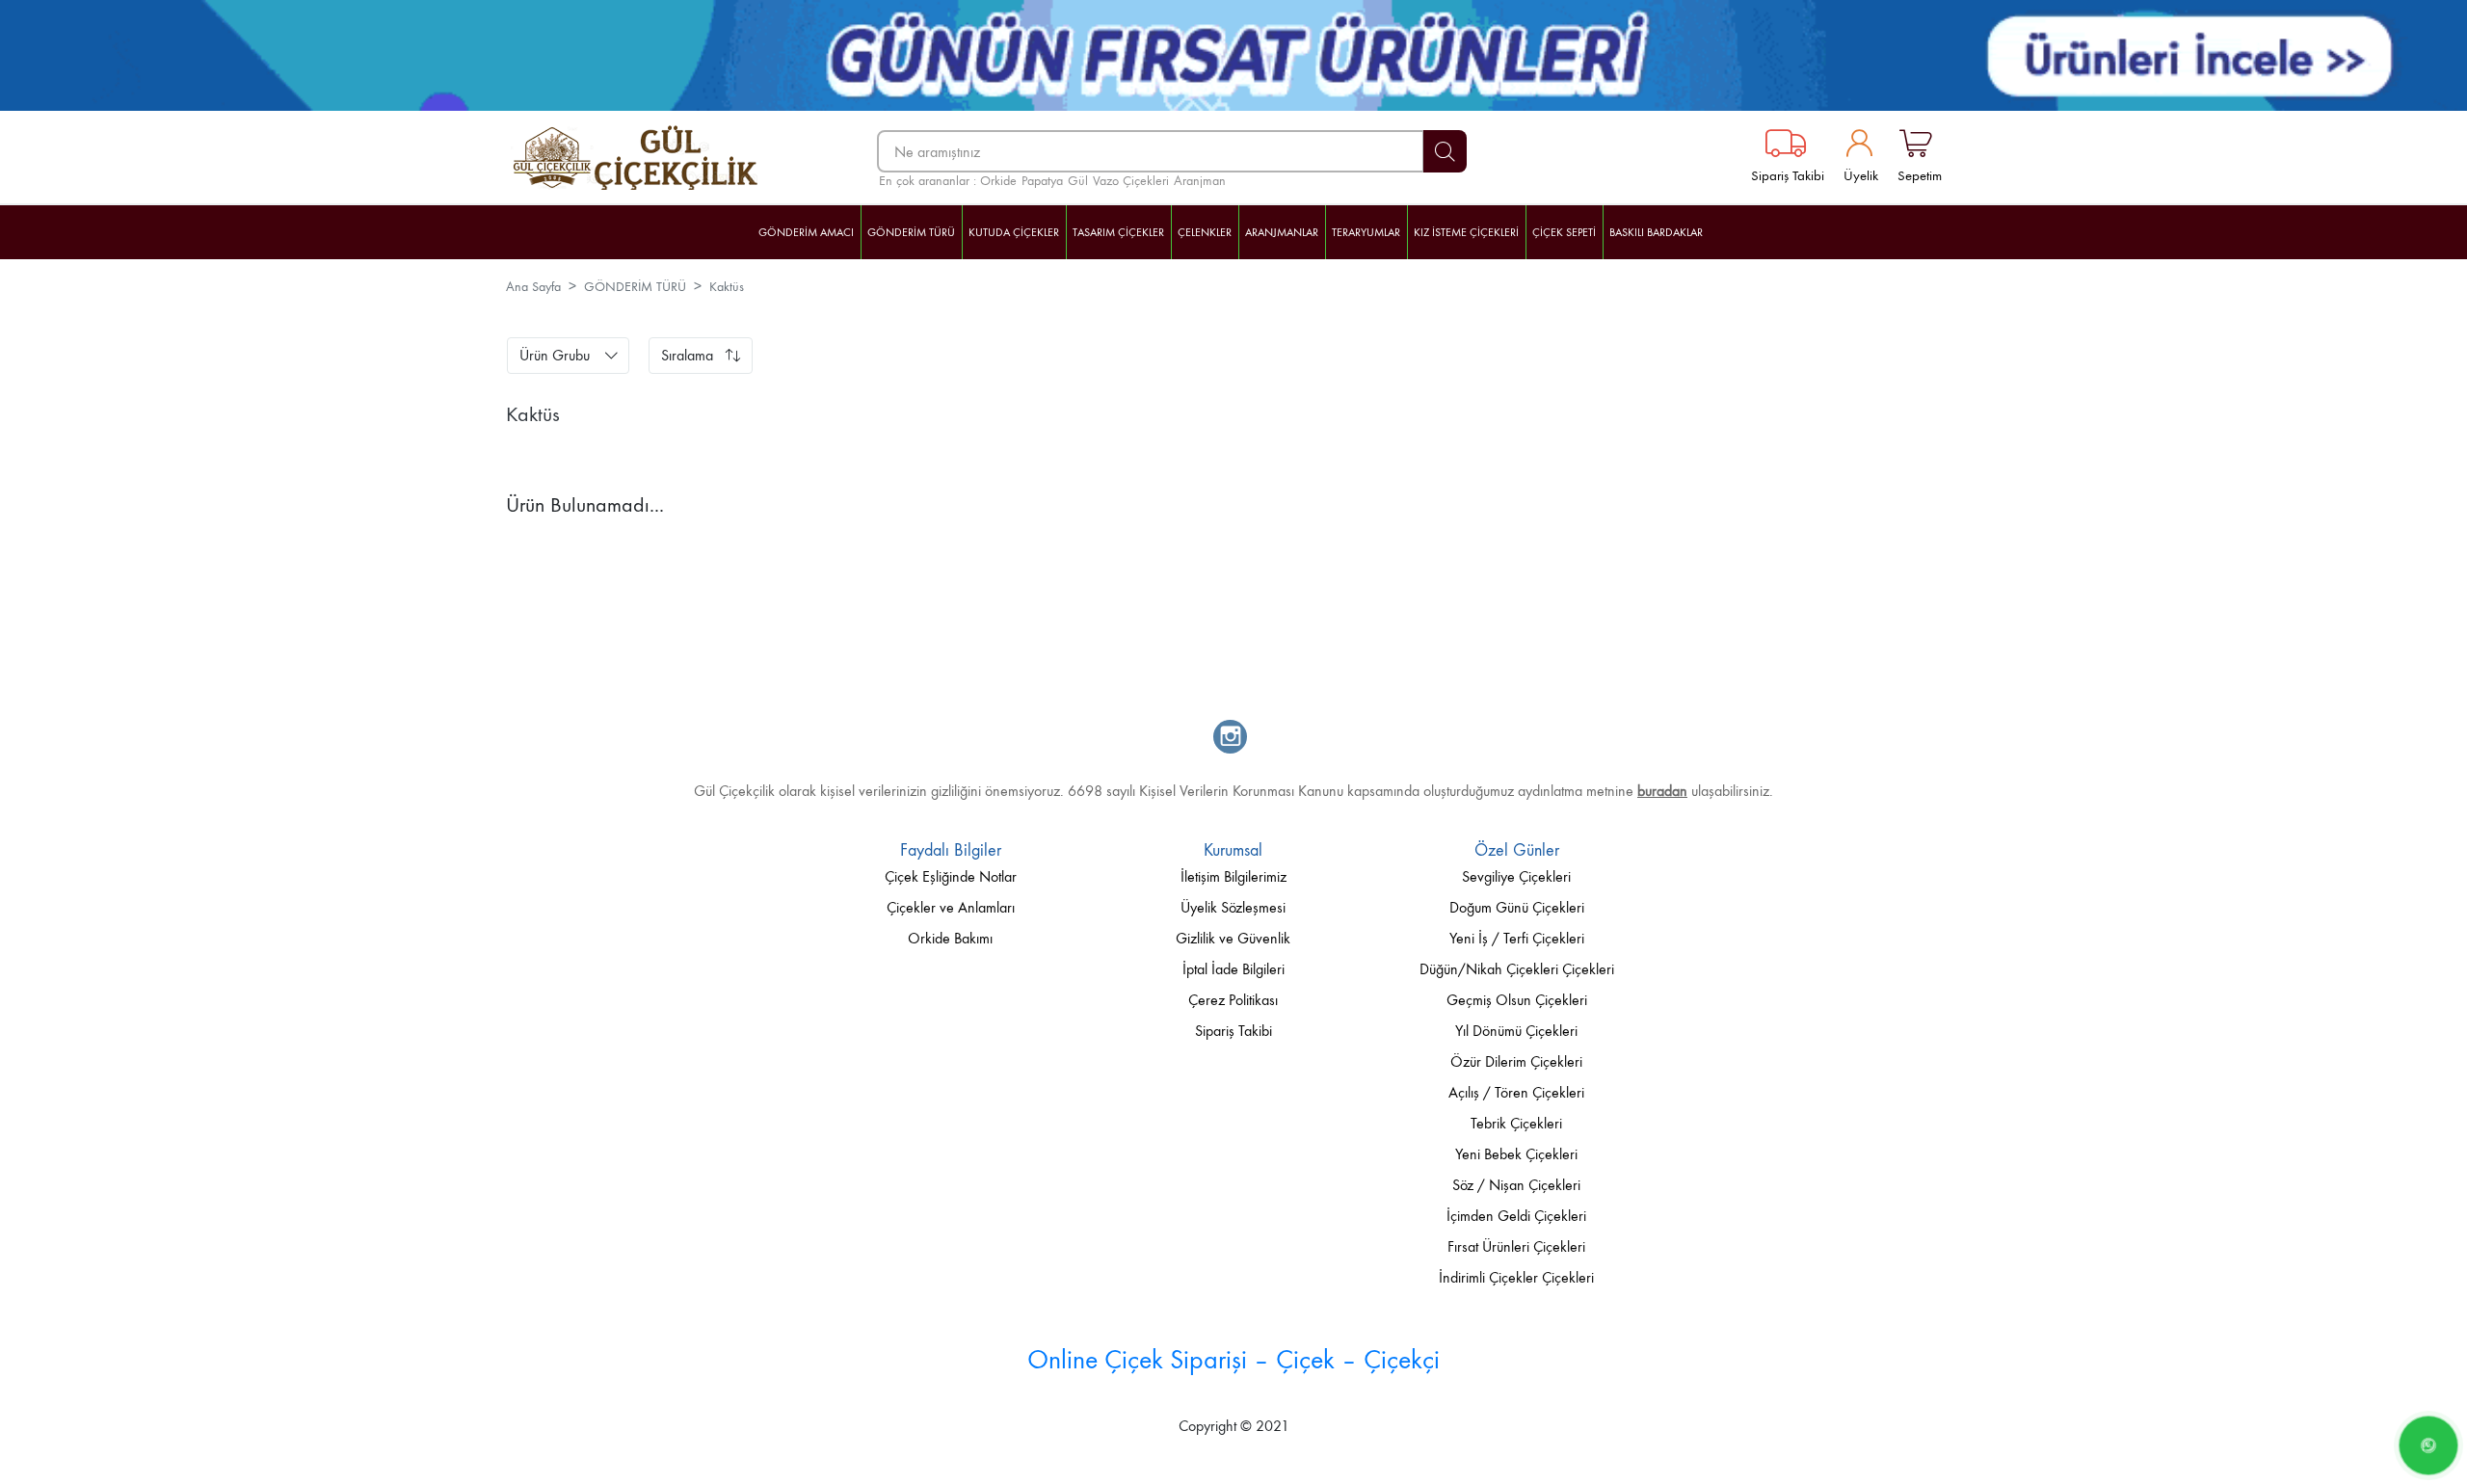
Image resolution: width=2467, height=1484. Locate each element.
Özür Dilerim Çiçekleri (1516, 1061)
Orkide (998, 181)
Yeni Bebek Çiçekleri (1516, 1154)
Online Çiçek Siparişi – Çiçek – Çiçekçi (1233, 1359)
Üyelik (1861, 175)
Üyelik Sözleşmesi (1233, 907)
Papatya (1042, 181)
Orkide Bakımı (950, 938)
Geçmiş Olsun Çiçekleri (1517, 1000)
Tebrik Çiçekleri (1516, 1123)
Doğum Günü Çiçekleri (1517, 907)
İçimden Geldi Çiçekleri (1516, 1216)
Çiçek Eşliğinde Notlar (951, 876)
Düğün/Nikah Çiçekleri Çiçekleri (1517, 969)
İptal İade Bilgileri (1233, 969)
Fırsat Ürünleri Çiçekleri (1516, 1246)
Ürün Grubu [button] (555, 355)
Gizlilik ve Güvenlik (1233, 938)
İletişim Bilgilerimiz (1233, 876)
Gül (1078, 181)
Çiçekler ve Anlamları (951, 907)
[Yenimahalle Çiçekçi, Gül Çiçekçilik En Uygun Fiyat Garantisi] (651, 158)
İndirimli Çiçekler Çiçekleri (1516, 1277)
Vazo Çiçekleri (1131, 181)
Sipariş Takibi (1788, 175)
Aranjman (1200, 181)
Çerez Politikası (1233, 1000)
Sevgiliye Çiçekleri (1516, 876)
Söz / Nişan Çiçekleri (1516, 1185)
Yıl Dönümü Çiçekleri (1516, 1031)
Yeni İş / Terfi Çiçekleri (1517, 938)
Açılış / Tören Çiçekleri (1516, 1092)
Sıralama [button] (687, 355)
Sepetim (1920, 175)
